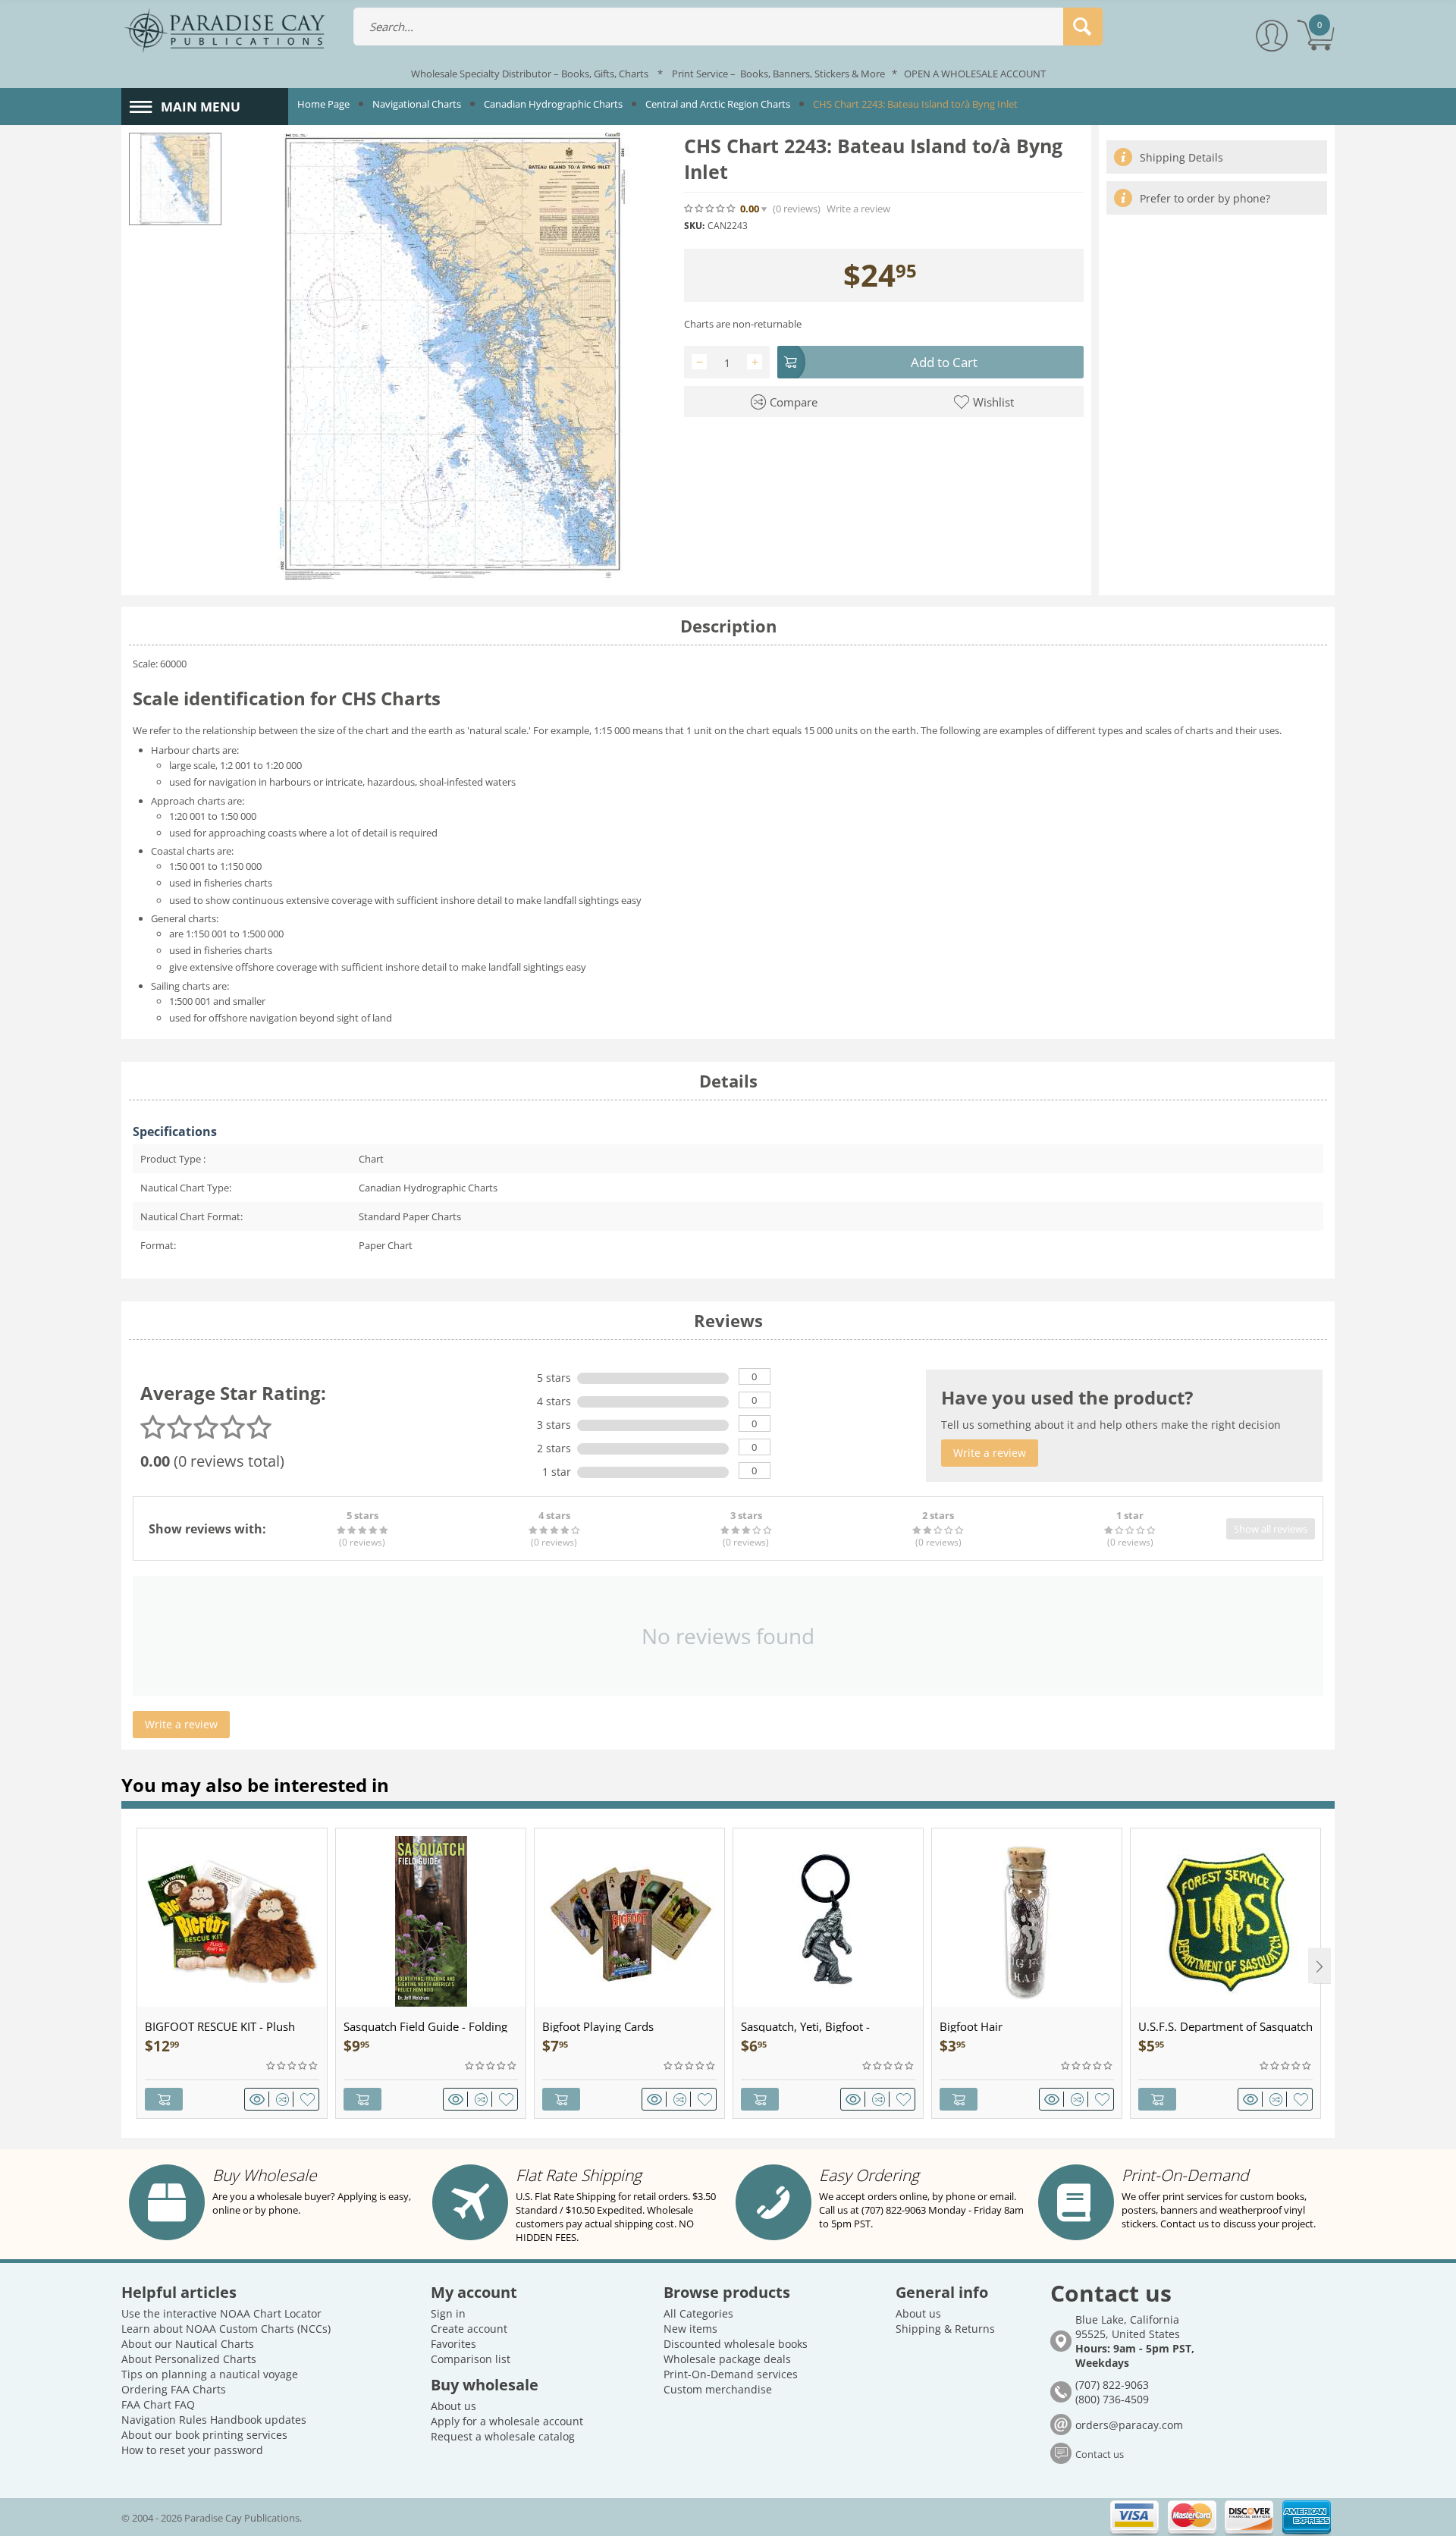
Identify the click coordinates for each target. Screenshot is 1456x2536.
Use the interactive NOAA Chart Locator (221, 2313)
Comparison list (471, 2359)
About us (453, 2406)
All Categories (698, 2313)
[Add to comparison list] (285, 2099)
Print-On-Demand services (731, 2374)
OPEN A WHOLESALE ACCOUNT (975, 74)
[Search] (1083, 27)
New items (690, 2329)
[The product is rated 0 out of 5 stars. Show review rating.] (293, 2066)
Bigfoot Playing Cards (598, 2026)
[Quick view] (259, 2099)
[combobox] (728, 27)
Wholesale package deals (727, 2359)
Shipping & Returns (945, 2329)
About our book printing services (204, 2435)
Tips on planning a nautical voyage (210, 2374)
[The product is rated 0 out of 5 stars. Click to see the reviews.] (711, 209)
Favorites (453, 2344)
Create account (469, 2329)
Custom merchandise (718, 2389)
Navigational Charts (417, 104)
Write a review (858, 209)
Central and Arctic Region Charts (718, 104)
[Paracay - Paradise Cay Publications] (224, 30)
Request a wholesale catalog (503, 2436)
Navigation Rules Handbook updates (214, 2420)
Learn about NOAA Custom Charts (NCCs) (226, 2329)
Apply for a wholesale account (507, 2421)
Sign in (448, 2313)
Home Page (323, 104)
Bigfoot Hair (971, 2026)
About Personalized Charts (189, 2359)
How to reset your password (192, 2450)
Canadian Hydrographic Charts (553, 104)
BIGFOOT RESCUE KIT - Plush (220, 2026)
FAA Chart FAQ (158, 2404)
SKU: (694, 226)
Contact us (1100, 2454)
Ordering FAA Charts (174, 2389)
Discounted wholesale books (736, 2344)
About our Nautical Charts (188, 2344)
